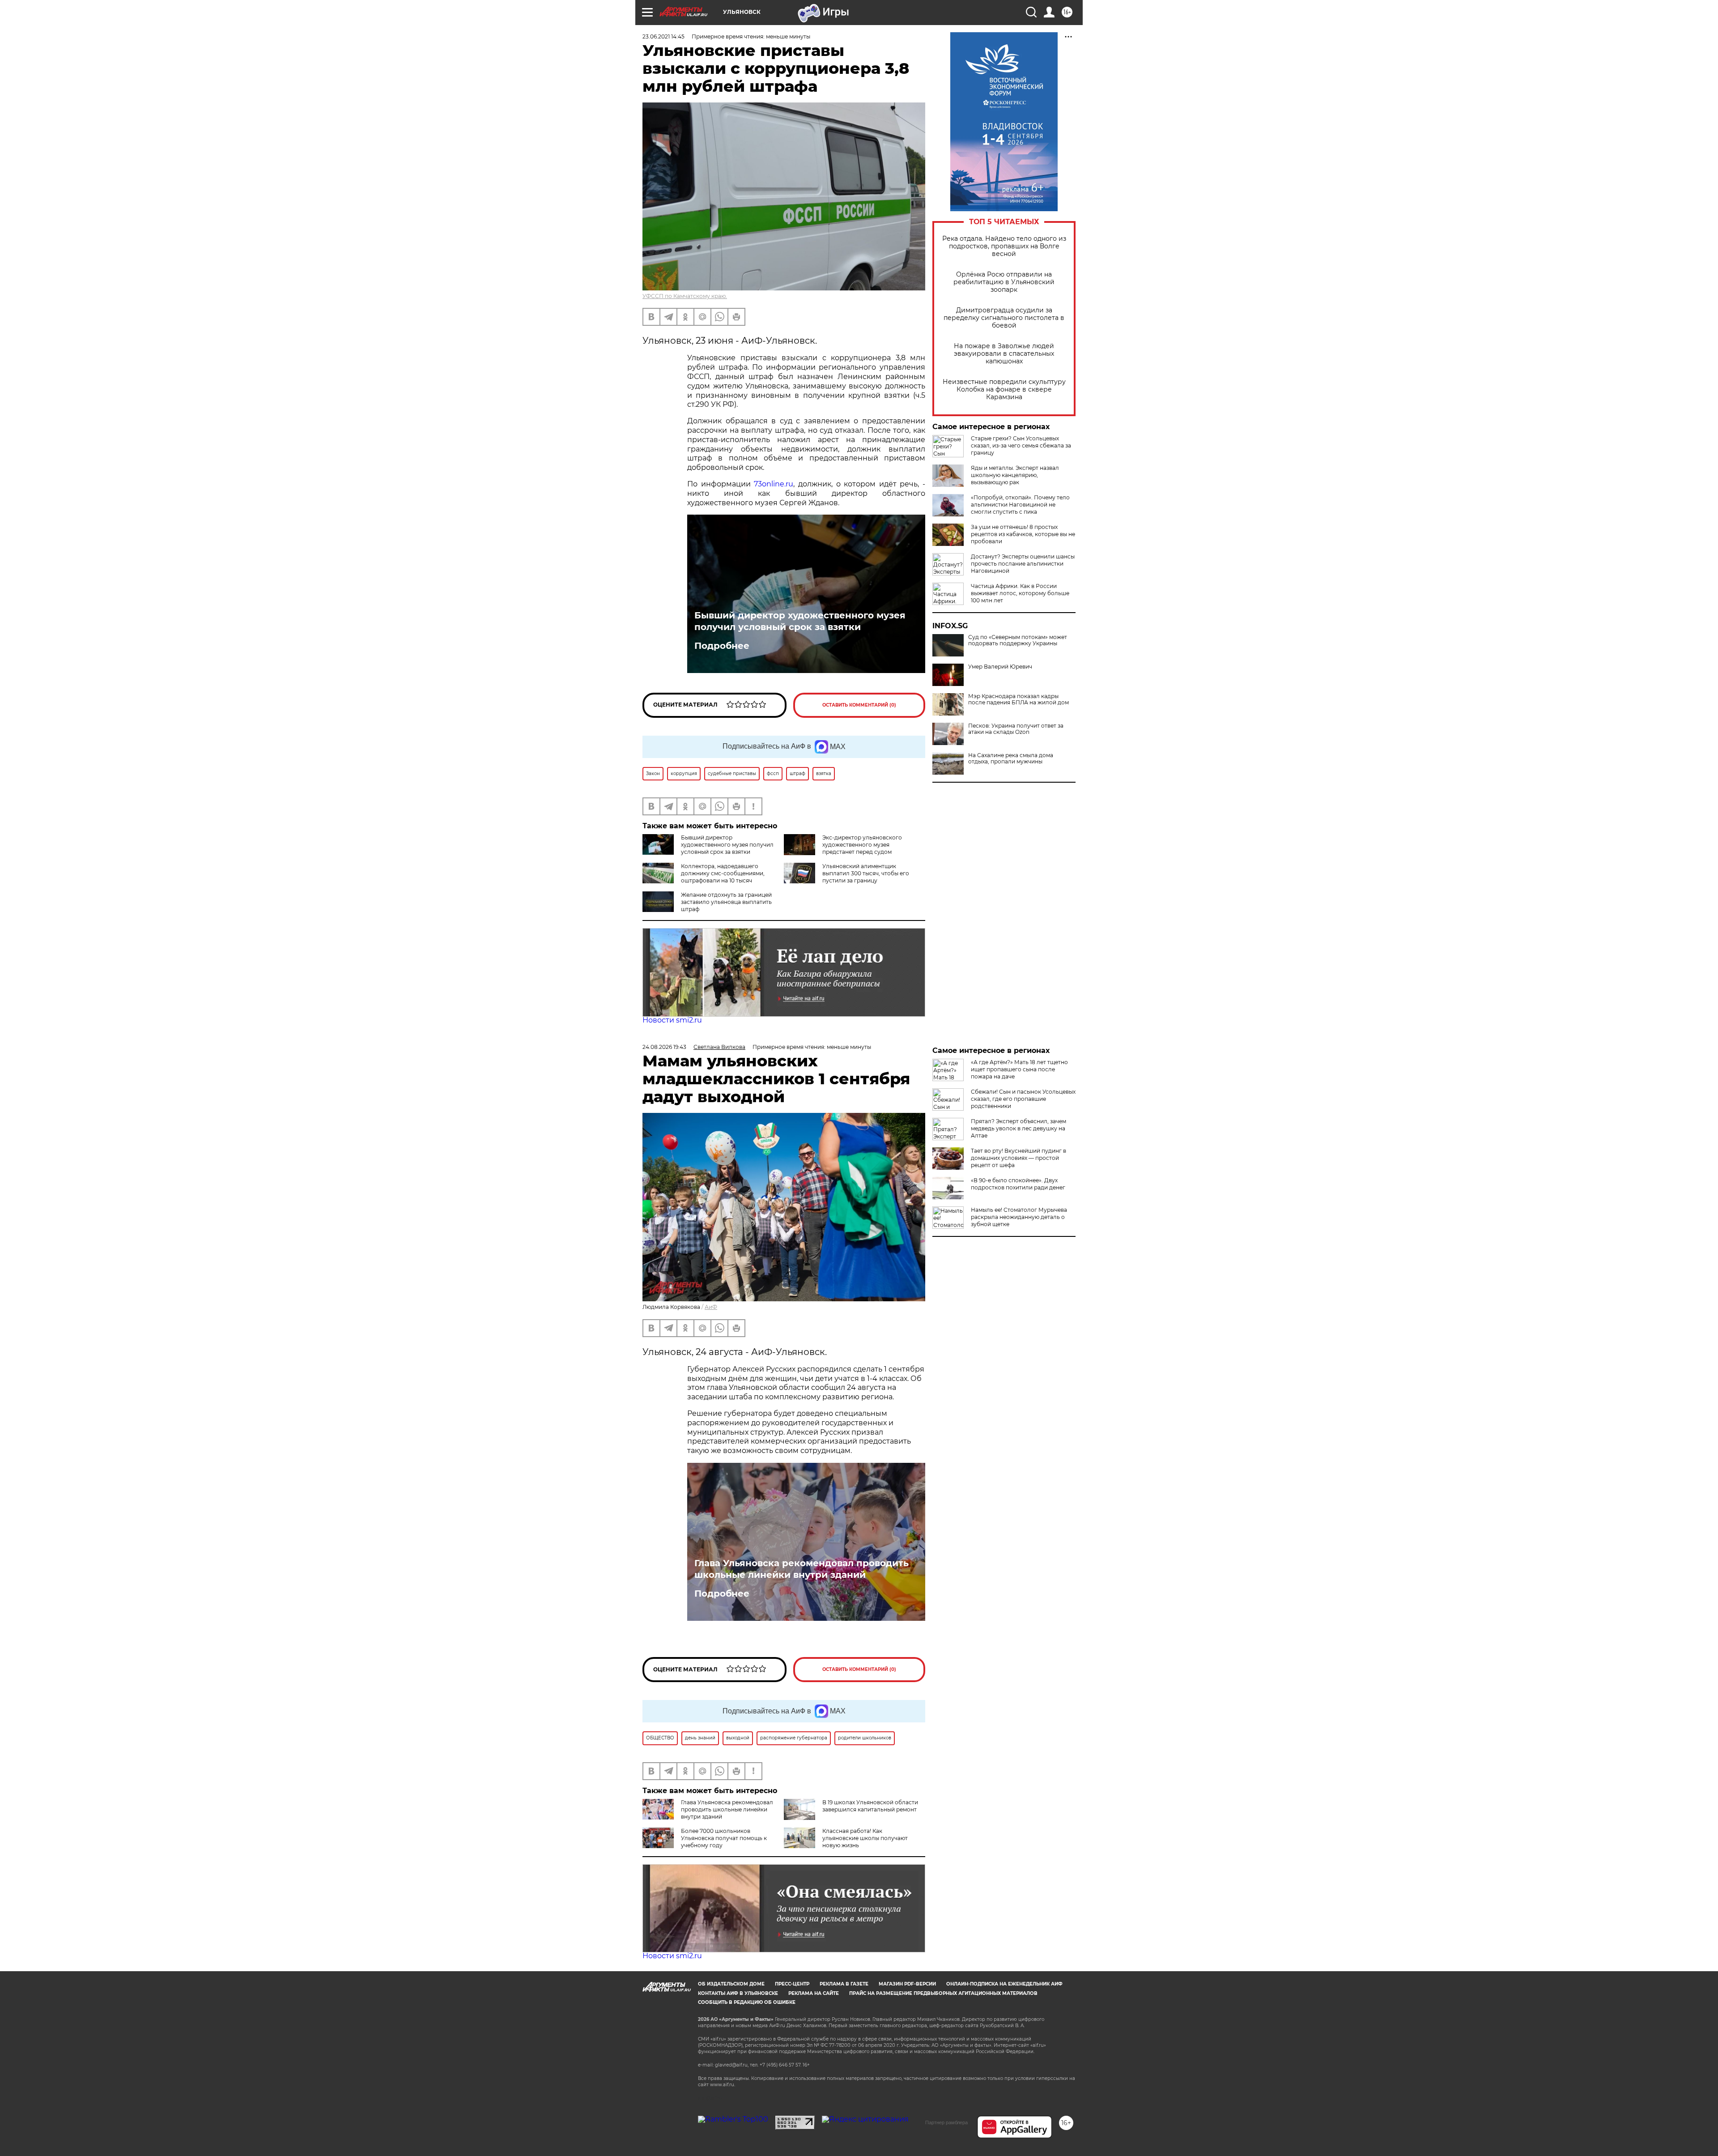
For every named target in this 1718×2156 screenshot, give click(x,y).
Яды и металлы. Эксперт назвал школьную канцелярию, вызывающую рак (1015, 475)
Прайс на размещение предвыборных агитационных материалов (943, 1993)
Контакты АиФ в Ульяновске (738, 1993)
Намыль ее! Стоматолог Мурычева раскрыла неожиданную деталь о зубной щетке (1019, 1217)
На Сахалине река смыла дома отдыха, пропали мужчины (1011, 758)
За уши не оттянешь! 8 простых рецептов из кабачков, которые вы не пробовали (1023, 534)
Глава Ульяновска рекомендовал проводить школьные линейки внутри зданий (802, 1569)
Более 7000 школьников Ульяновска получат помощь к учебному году (724, 1838)
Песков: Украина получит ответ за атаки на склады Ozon (1016, 729)
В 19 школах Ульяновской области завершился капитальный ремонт (870, 1806)
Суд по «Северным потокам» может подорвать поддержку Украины (1018, 640)
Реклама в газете (844, 1984)
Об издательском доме (731, 1984)
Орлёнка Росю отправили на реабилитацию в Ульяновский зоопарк (1004, 282)
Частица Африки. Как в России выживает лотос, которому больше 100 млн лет (1020, 593)
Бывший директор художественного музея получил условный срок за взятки (800, 621)
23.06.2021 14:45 (663, 36)
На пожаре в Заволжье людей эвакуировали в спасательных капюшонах (1004, 354)
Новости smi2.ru (672, 1020)
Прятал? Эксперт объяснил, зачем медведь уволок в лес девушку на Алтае (1018, 1128)
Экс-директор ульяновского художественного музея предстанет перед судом (862, 845)
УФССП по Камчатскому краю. (685, 296)
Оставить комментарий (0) (859, 705)
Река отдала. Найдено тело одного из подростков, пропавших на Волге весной (1004, 246)
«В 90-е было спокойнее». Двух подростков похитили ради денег (1018, 1184)
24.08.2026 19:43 (664, 1047)
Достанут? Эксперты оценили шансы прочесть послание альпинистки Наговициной (1023, 564)
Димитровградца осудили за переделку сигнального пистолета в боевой (1004, 318)
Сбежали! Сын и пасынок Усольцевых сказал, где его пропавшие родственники (1023, 1099)
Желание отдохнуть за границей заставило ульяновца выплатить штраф (726, 902)
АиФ (711, 1307)
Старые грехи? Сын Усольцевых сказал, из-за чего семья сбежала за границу (1021, 445)
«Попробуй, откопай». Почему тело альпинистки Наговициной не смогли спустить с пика (1020, 505)
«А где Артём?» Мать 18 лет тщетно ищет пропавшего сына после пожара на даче (1019, 1069)
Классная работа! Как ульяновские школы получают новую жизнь (865, 1838)
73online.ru (774, 484)
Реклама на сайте (814, 1993)
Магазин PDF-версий (907, 1984)
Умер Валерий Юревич (1000, 667)
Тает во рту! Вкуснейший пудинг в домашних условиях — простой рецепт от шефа (1018, 1158)
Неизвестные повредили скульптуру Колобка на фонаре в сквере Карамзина (1004, 390)
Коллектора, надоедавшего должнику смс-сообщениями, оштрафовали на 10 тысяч (723, 873)
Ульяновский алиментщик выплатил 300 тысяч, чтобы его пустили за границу (866, 873)
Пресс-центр (792, 1984)
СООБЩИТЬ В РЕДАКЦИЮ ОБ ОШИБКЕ (747, 2002)
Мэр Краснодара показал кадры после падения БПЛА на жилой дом (1018, 699)
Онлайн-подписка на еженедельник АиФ (1004, 1984)
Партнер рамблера (946, 2122)
